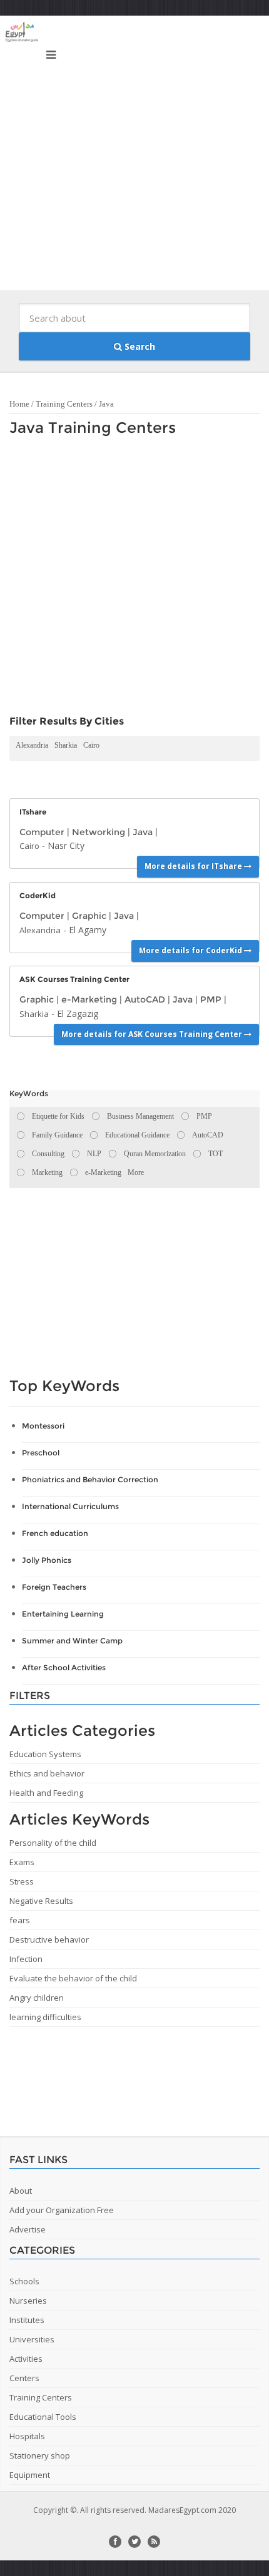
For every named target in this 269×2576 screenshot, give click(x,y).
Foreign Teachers (54, 1587)
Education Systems (45, 1754)
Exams (22, 1862)
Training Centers (64, 404)
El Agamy (88, 930)
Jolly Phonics (47, 1560)
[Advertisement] (134, 156)
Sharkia (66, 745)
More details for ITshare (194, 866)
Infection (26, 1959)
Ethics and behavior (47, 1773)
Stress (22, 1881)
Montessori (43, 1426)
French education (55, 1533)
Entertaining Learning (63, 1614)
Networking (99, 832)
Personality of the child (53, 1843)
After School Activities (64, 1667)
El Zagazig (78, 1013)
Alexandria (32, 745)
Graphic (89, 916)
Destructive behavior (49, 1939)
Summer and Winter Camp (72, 1641)
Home (19, 404)
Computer (42, 832)
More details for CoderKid (191, 950)
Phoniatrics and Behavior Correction (90, 1479)
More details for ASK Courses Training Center (153, 1034)
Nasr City (66, 845)
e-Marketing (89, 999)
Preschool (41, 1453)
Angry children (37, 1998)
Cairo (91, 745)
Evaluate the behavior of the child (73, 1978)
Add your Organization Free (62, 2210)
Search (139, 346)
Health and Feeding (46, 1793)
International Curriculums (70, 1506)
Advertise (28, 2229)
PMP (211, 999)
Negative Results (41, 1901)
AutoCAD (145, 999)
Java (106, 404)
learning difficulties (45, 2017)
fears (20, 1920)
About (21, 2191)
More (136, 1172)
